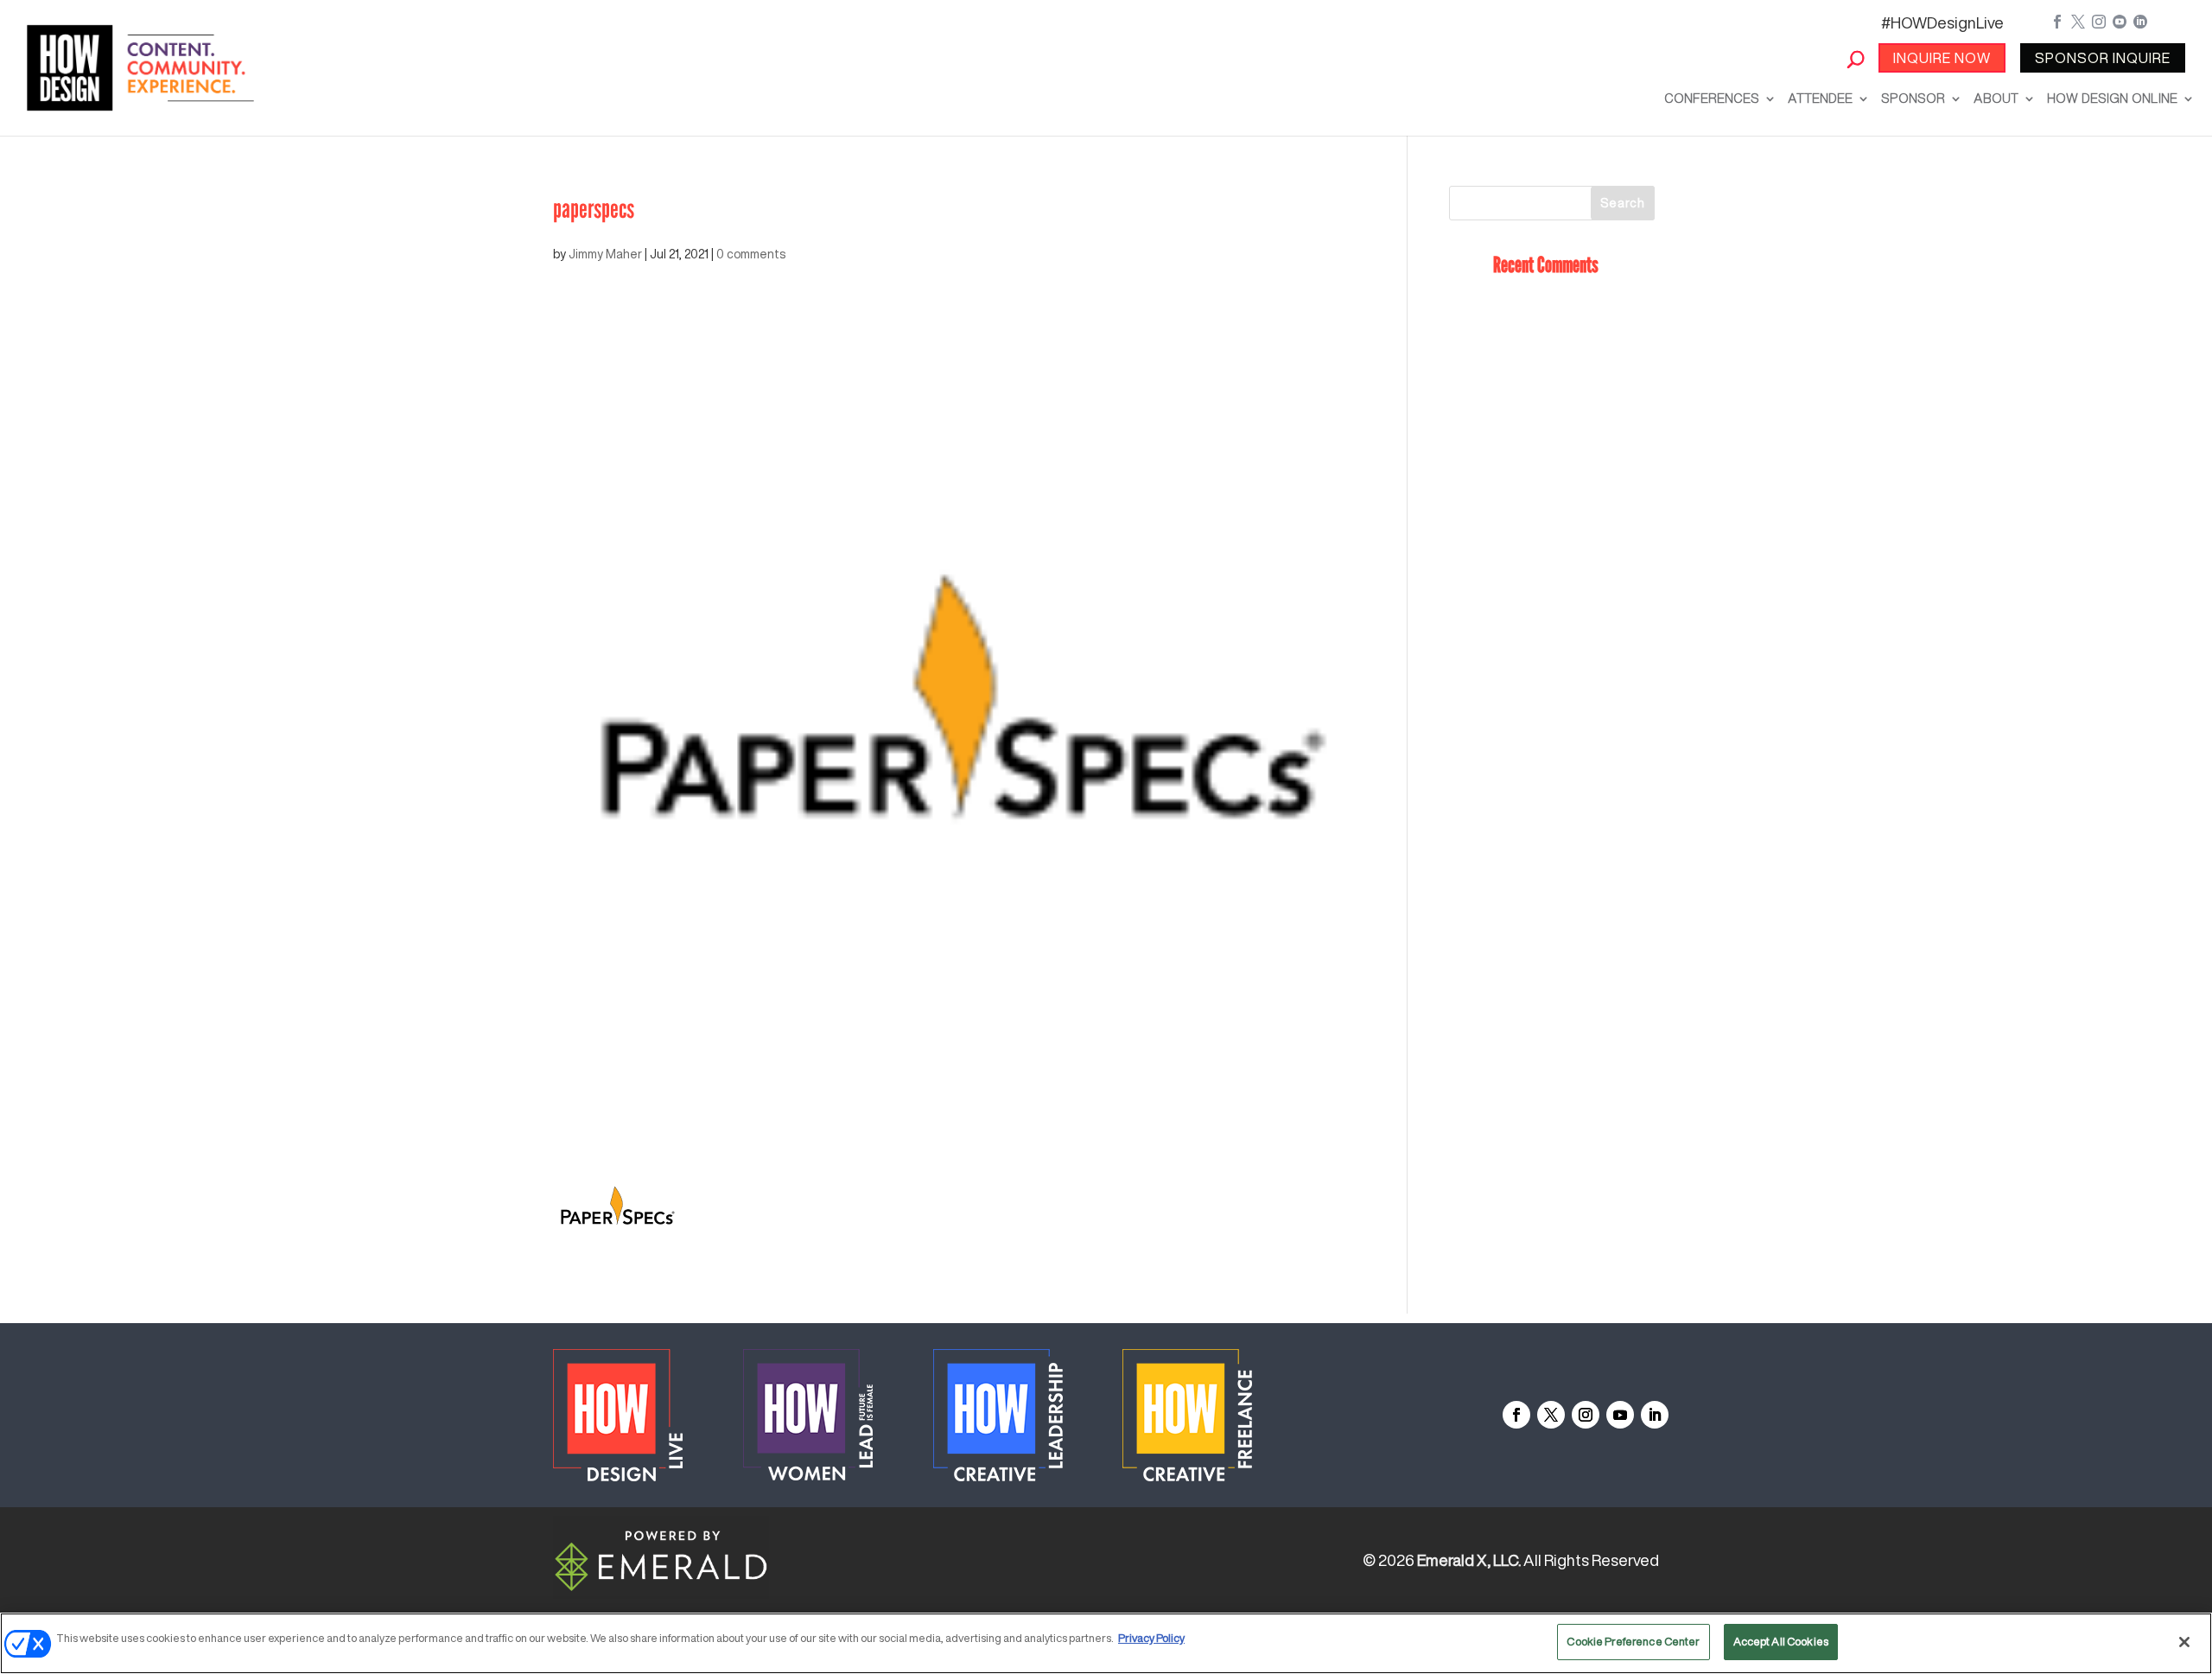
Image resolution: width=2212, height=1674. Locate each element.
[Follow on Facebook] (1516, 1415)
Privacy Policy (1151, 1638)
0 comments (751, 254)
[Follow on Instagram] (1586, 1415)
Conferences (1712, 98)
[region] (1106, 1643)
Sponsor (1913, 98)
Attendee (1820, 98)
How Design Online (2112, 98)
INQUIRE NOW (1942, 58)
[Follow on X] (1551, 1415)
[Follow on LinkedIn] (1655, 1415)
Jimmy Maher (605, 254)
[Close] (2184, 1642)
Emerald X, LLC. (1469, 1560)
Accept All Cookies (1781, 1642)
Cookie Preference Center (1633, 1642)
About (1996, 98)
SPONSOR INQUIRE (2103, 58)
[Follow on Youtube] (1620, 1415)
